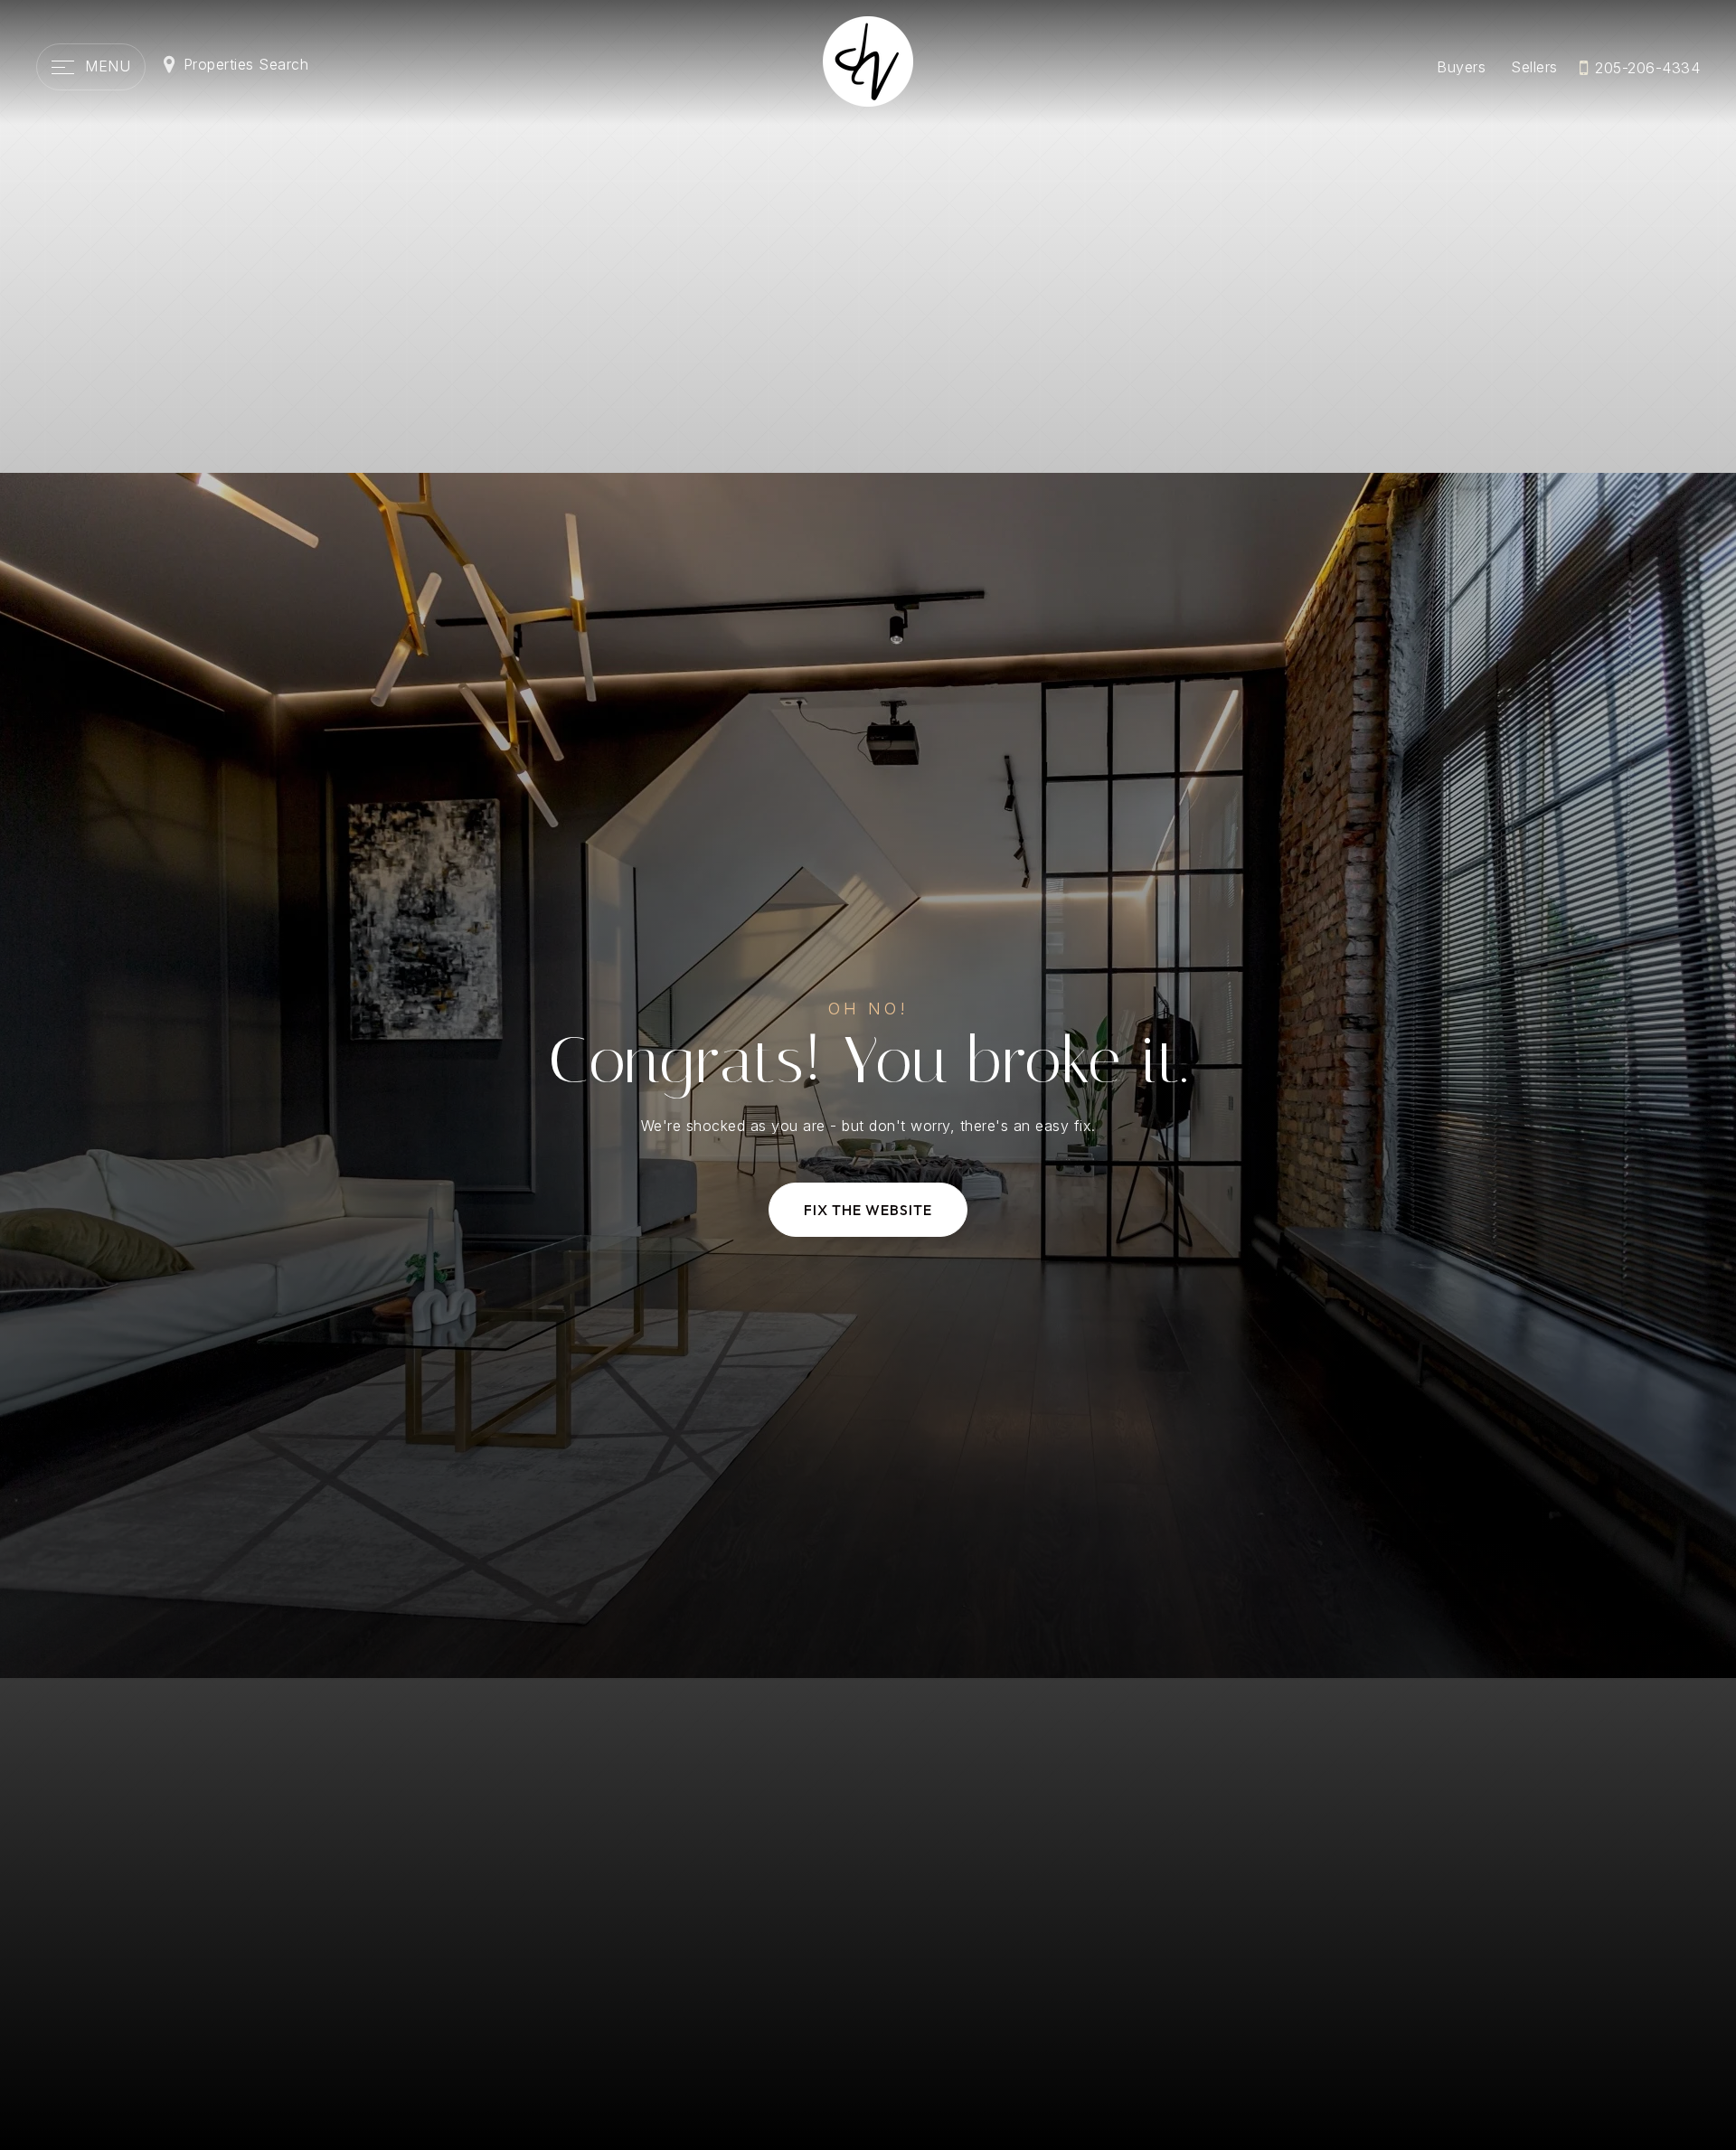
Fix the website (868, 1210)
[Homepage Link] (868, 60)
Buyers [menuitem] (1461, 67)
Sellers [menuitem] (1534, 67)
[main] (868, 1075)
